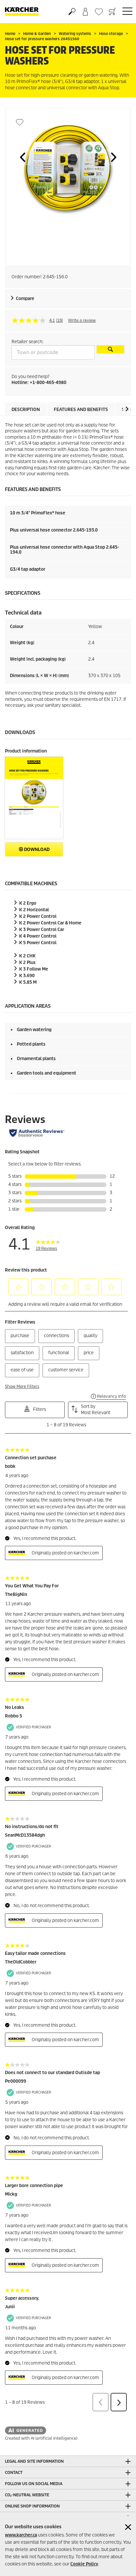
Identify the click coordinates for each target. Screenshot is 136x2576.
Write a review (82, 320)
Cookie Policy (84, 2564)
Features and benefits (81, 410)
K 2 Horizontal (34, 910)
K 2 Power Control (38, 916)
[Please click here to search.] (111, 349)
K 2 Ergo (28, 903)
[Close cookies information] (128, 2527)
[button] (22, 157)
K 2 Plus (27, 962)
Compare (25, 299)
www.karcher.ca (21, 2535)
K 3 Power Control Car (42, 930)
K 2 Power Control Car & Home (50, 923)
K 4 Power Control (38, 936)
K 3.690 (27, 976)
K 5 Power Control (38, 943)
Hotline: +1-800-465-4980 (39, 383)
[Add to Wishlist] (20, 122)
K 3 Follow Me (34, 969)
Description (26, 410)
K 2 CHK (27, 956)
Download (36, 850)
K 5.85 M (28, 982)
